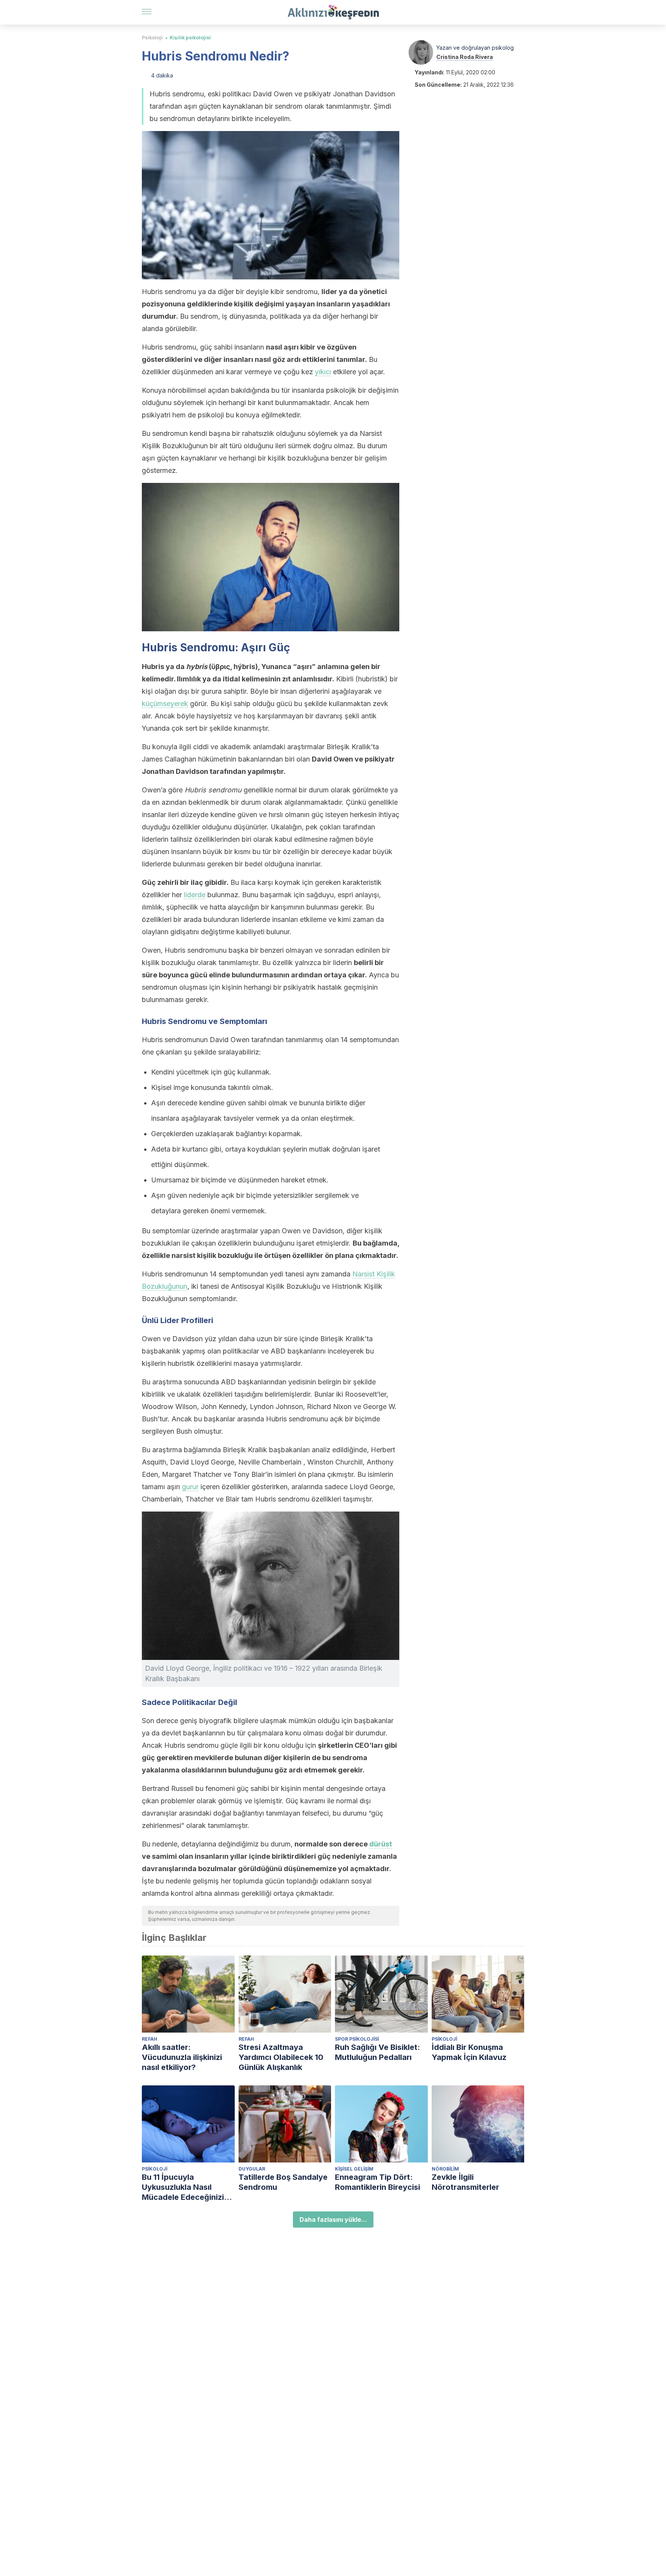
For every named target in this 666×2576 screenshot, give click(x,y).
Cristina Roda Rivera (465, 57)
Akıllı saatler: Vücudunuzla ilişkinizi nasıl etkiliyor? (182, 2057)
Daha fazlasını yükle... (333, 2220)
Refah (150, 2039)
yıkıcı (323, 372)
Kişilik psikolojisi (190, 38)
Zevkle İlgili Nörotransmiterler (465, 2182)
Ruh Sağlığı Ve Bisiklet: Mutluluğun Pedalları (378, 2052)
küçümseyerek (165, 704)
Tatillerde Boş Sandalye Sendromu (283, 2182)
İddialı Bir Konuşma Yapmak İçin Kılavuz (469, 2052)
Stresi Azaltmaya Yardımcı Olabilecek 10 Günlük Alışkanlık (281, 2057)
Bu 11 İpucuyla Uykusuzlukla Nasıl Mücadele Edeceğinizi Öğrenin (183, 2187)
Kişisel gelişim (354, 2169)
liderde (195, 895)
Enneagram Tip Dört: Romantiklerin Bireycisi (378, 2182)
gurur (190, 1487)
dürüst (381, 1844)
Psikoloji (152, 38)
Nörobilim (445, 2169)
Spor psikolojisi (357, 2039)
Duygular (252, 2169)
